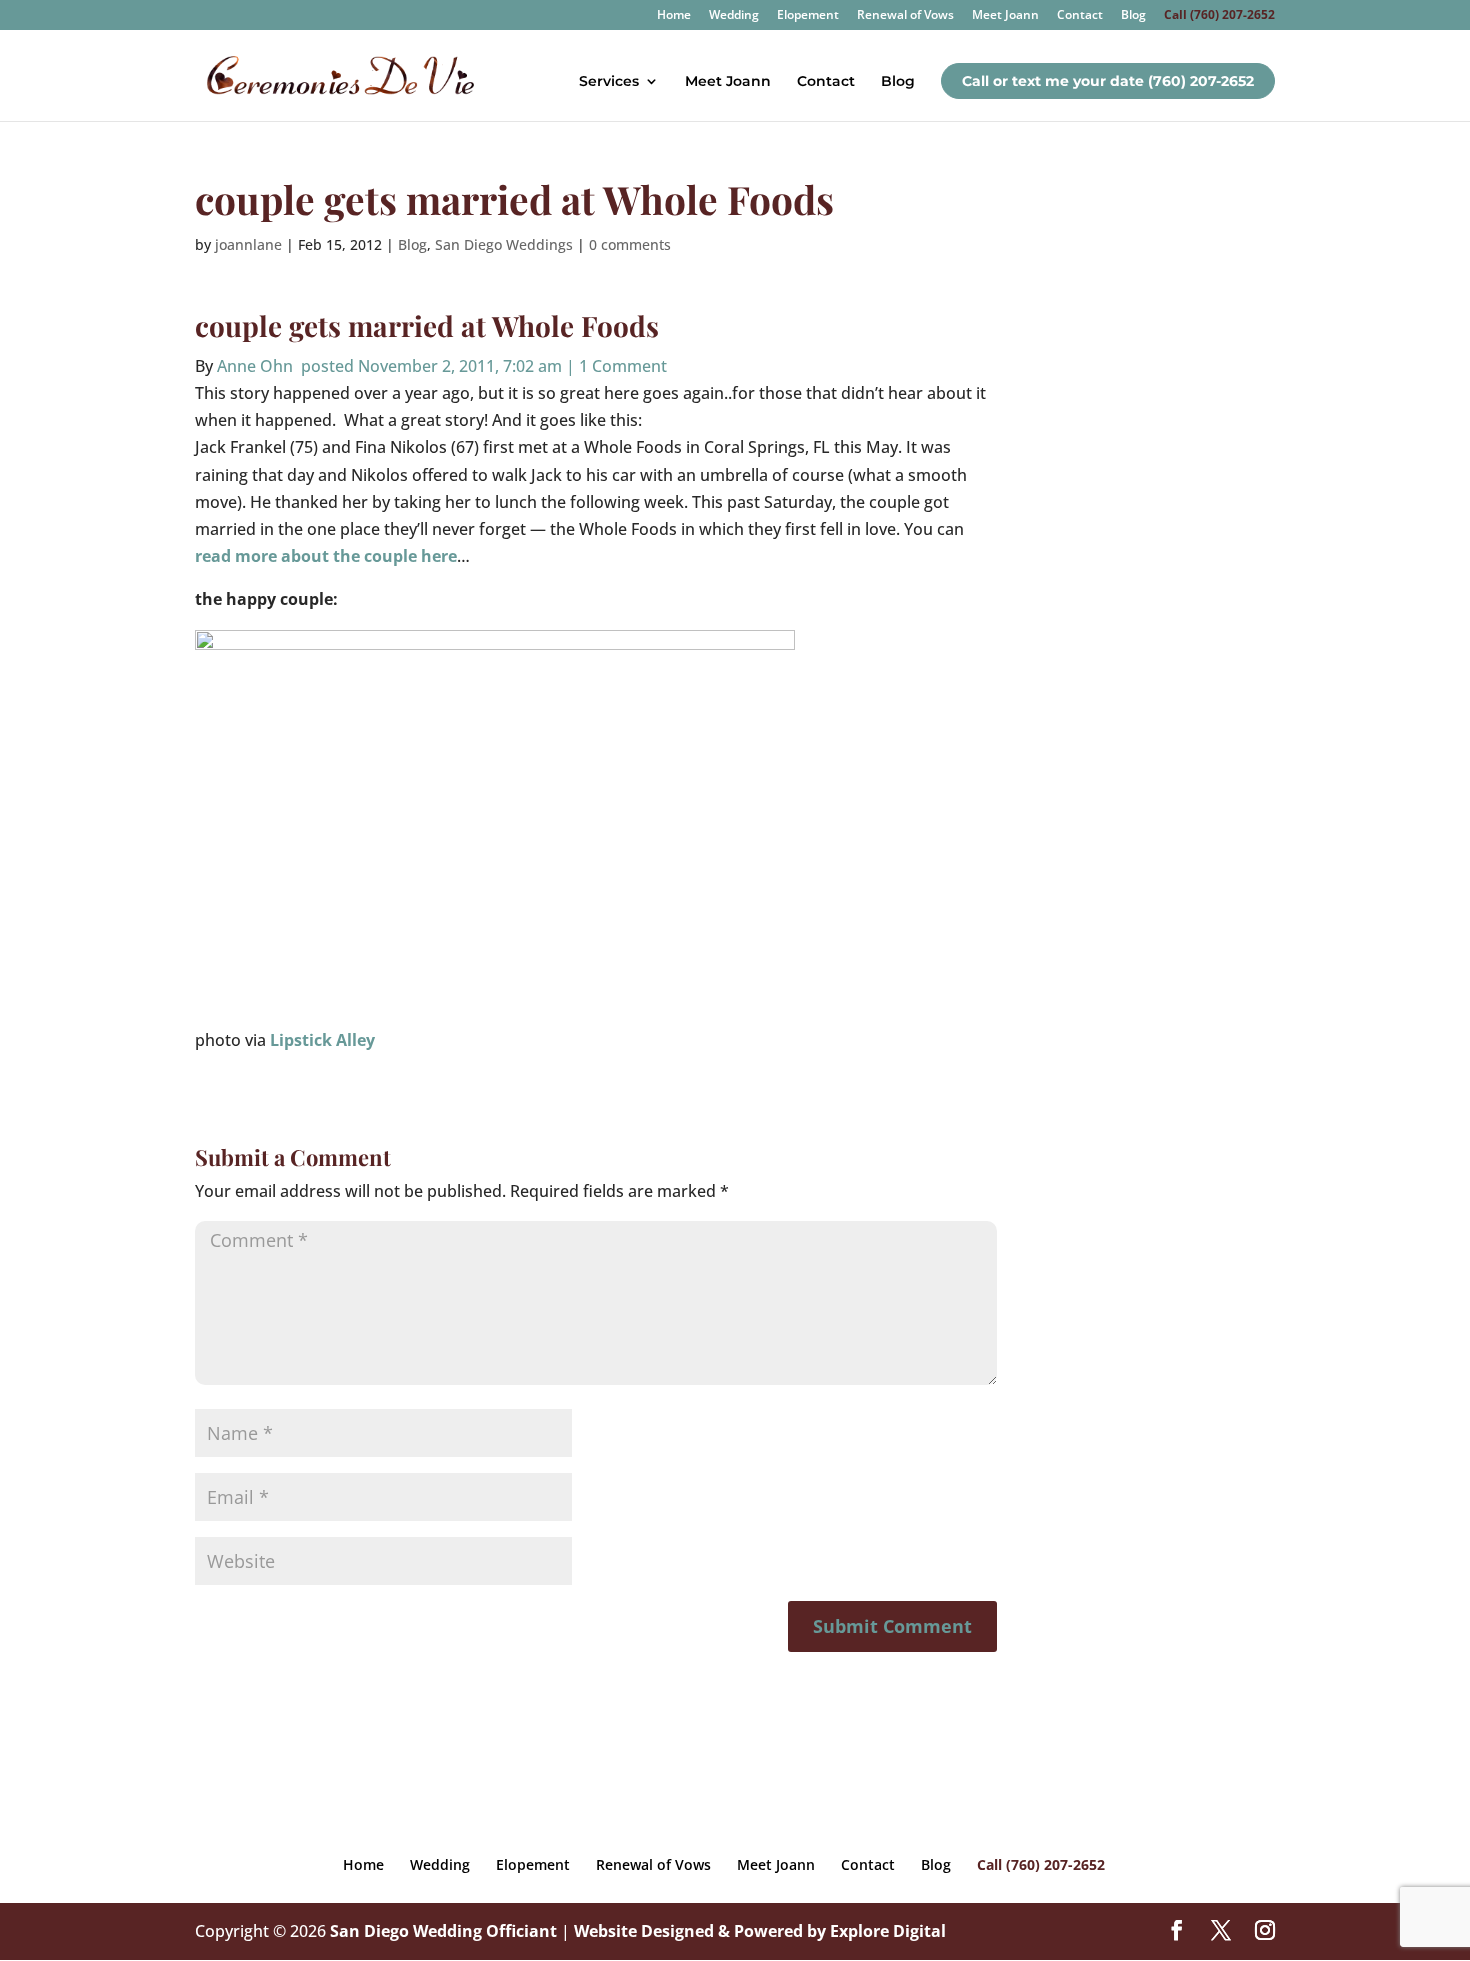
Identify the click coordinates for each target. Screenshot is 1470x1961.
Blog (1133, 16)
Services (609, 82)
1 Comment (623, 366)
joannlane (248, 244)
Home (674, 16)
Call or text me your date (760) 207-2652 (1108, 81)
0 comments (630, 244)
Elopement (808, 16)
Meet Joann (1005, 16)
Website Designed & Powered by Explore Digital (760, 1931)
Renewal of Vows (905, 16)
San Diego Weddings (504, 244)
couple (238, 325)
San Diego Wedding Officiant (443, 1931)
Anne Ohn (255, 366)
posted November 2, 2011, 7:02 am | (436, 366)
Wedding (734, 16)
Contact (1080, 16)
